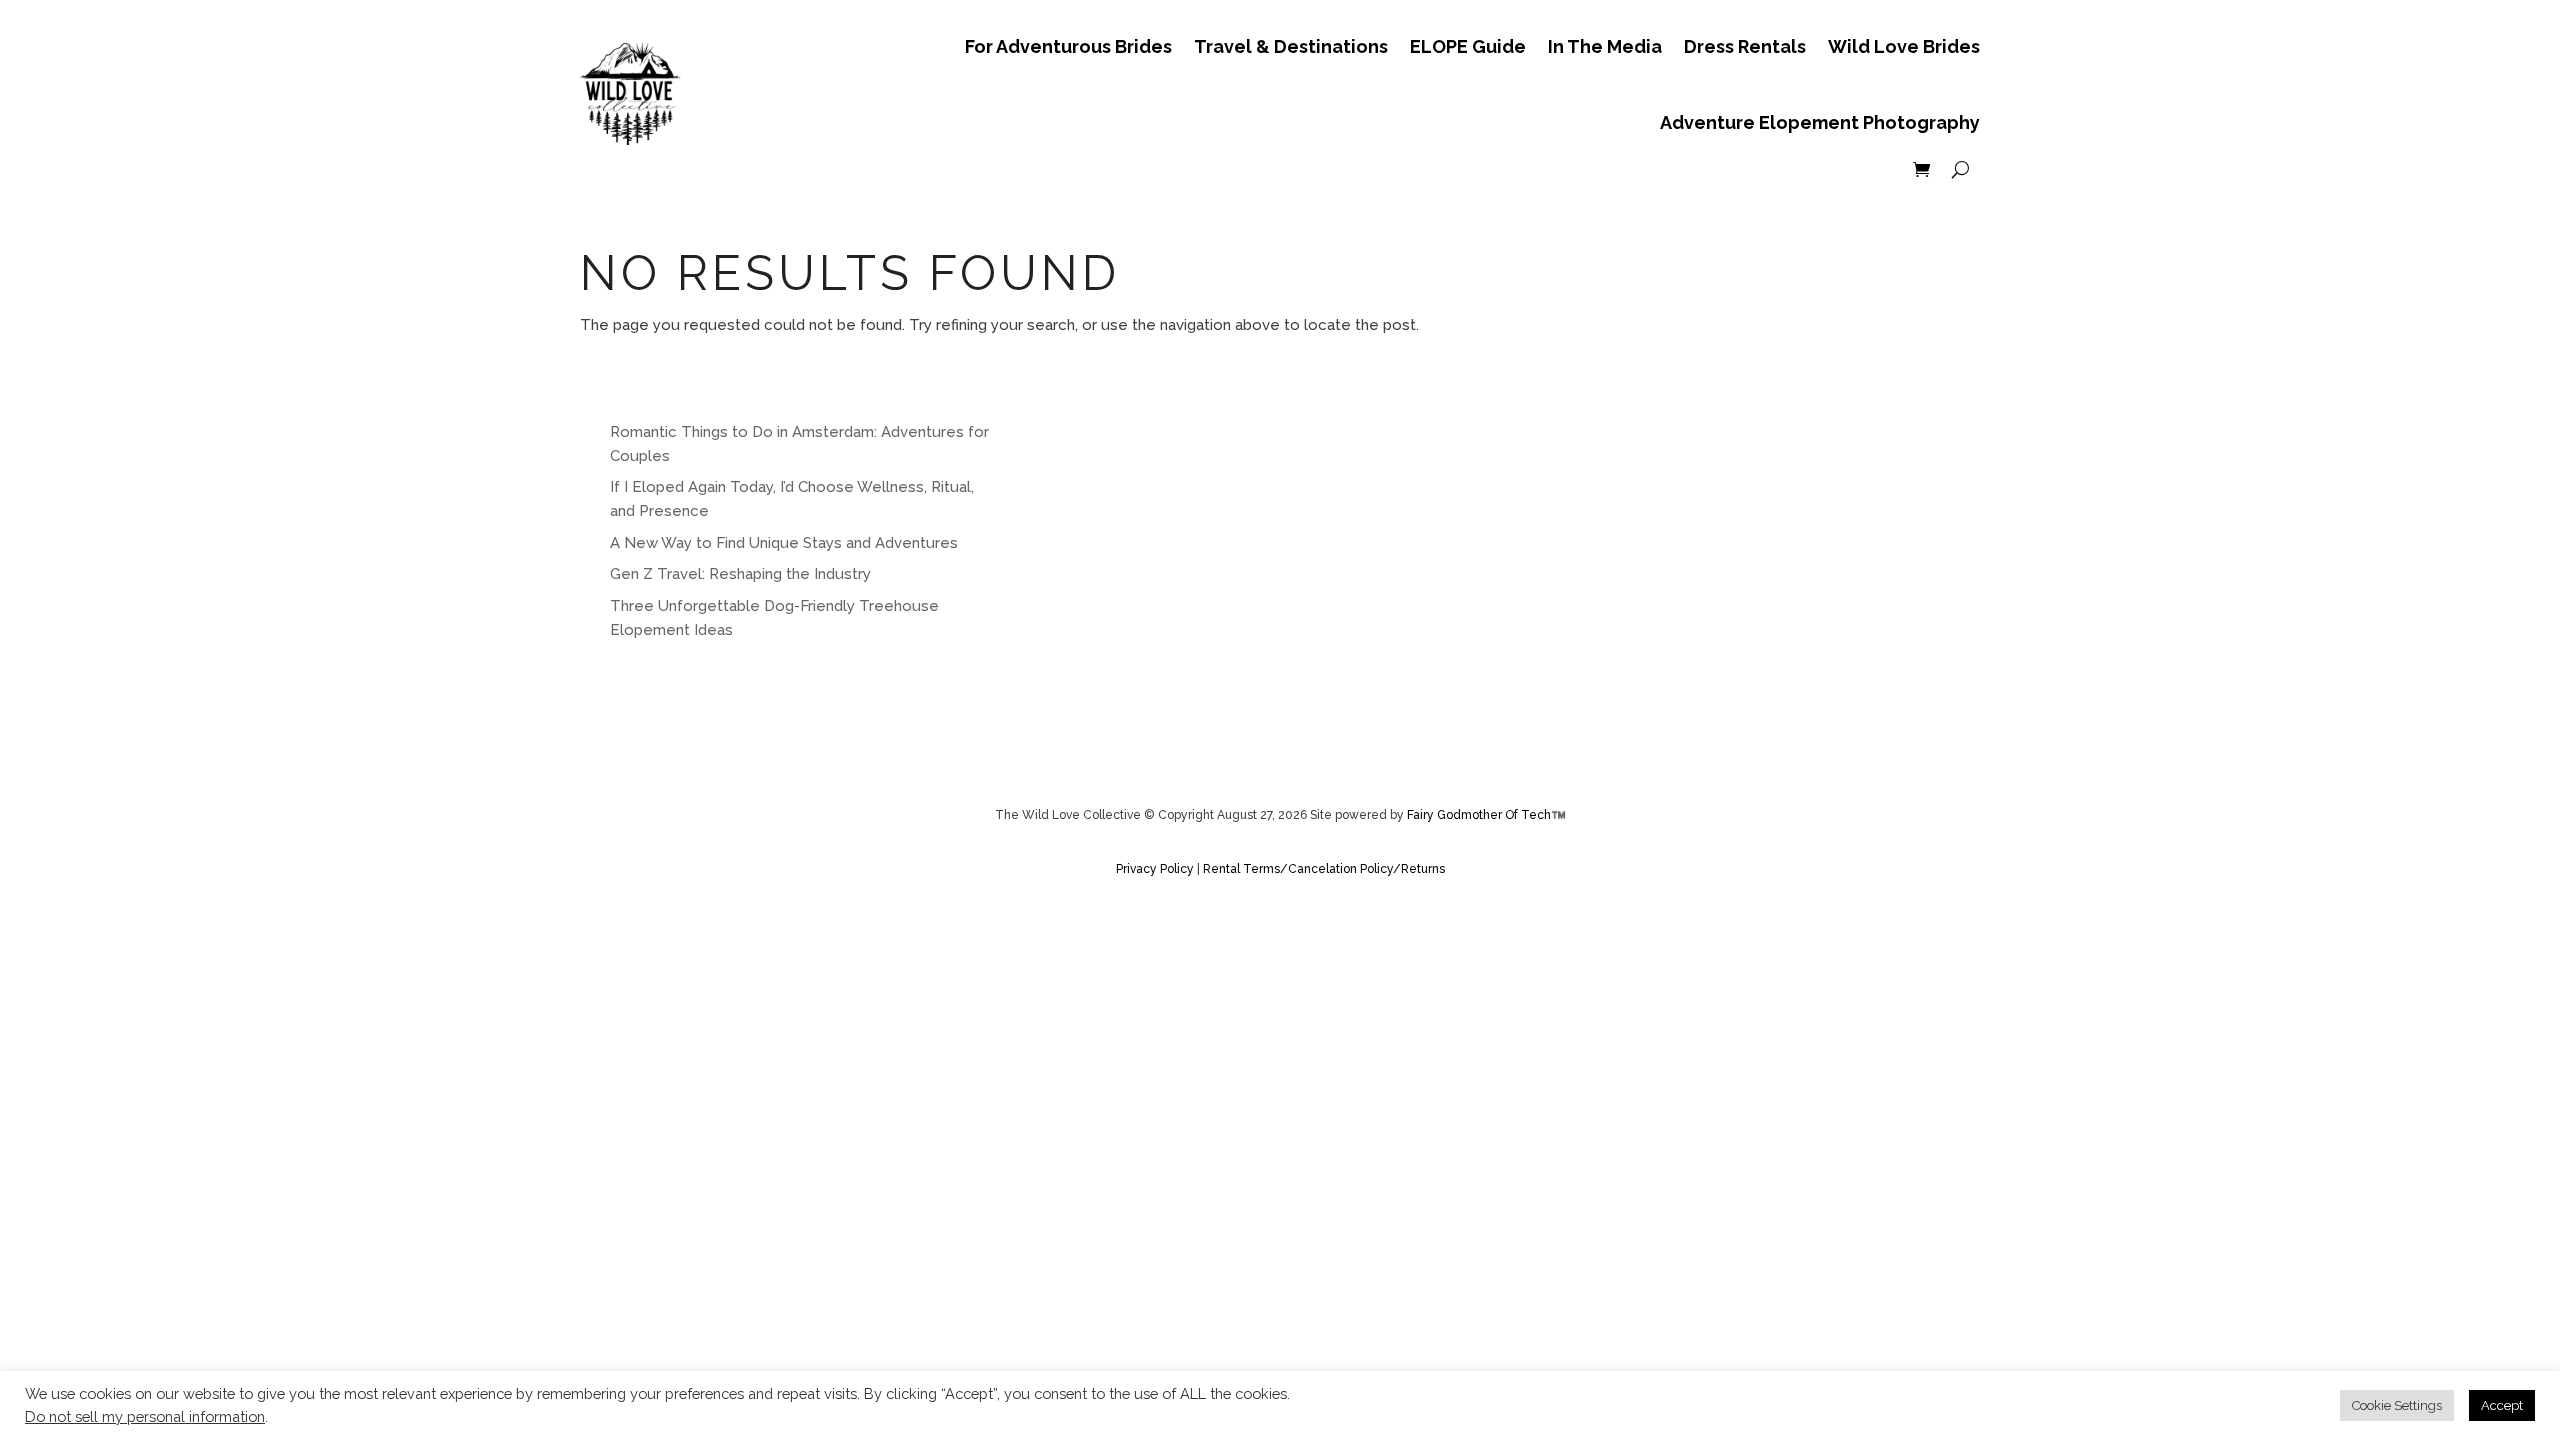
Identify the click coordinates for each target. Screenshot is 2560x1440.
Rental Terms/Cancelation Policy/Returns (1324, 869)
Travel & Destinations (1291, 46)
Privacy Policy (1156, 869)
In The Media (1605, 46)
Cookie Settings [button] (2397, 1405)
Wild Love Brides (1904, 46)
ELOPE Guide (1468, 46)
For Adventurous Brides (1068, 46)
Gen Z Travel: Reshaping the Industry (740, 574)
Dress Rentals (1745, 46)
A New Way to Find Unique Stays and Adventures (784, 543)
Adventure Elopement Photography (1820, 122)
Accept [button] (2502, 1405)
